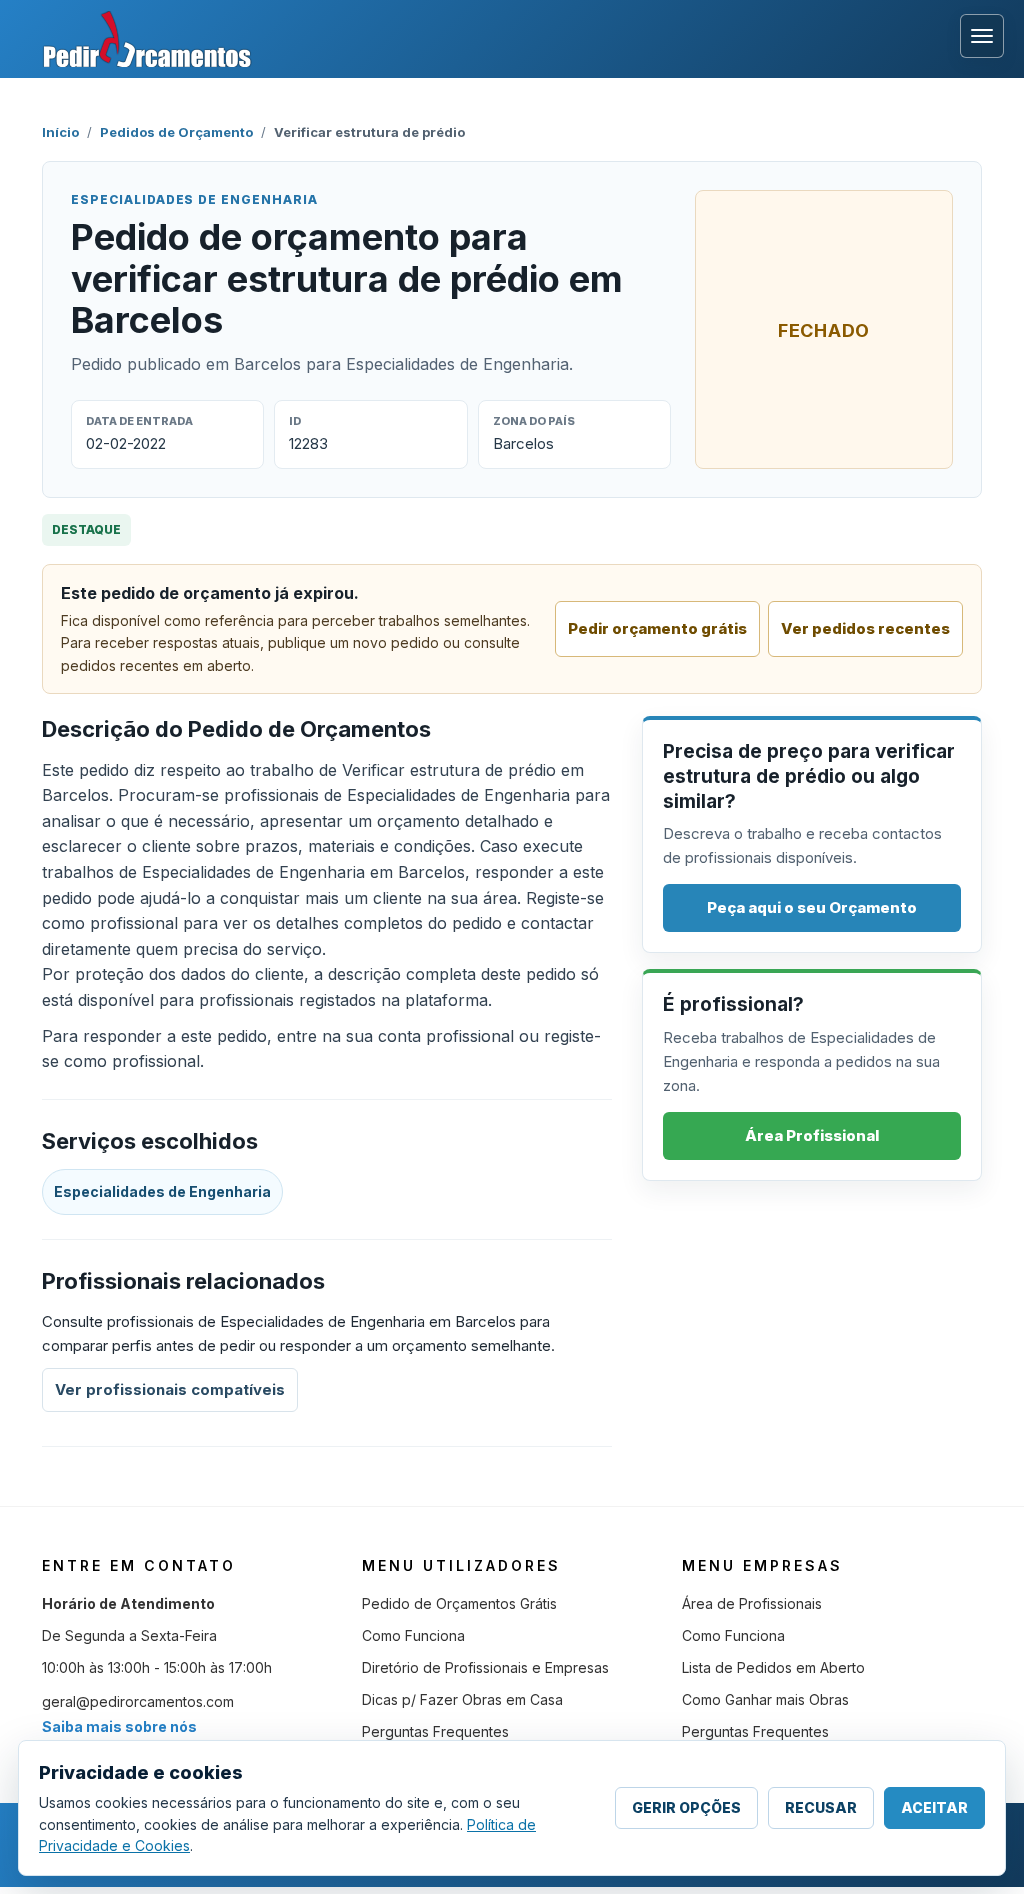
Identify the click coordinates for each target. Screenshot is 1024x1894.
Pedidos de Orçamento (176, 132)
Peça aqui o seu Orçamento (812, 907)
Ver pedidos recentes (865, 628)
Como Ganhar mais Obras (765, 1699)
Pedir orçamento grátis (657, 628)
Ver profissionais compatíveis (170, 1389)
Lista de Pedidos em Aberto (773, 1667)
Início (60, 132)
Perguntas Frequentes (435, 1731)
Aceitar (934, 1807)
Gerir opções (686, 1807)
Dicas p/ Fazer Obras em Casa (462, 1699)
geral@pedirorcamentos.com (138, 1701)
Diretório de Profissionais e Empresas (485, 1667)
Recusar (821, 1807)
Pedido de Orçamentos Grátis (459, 1603)
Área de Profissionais (752, 1603)
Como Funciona (413, 1635)
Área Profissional (812, 1135)
